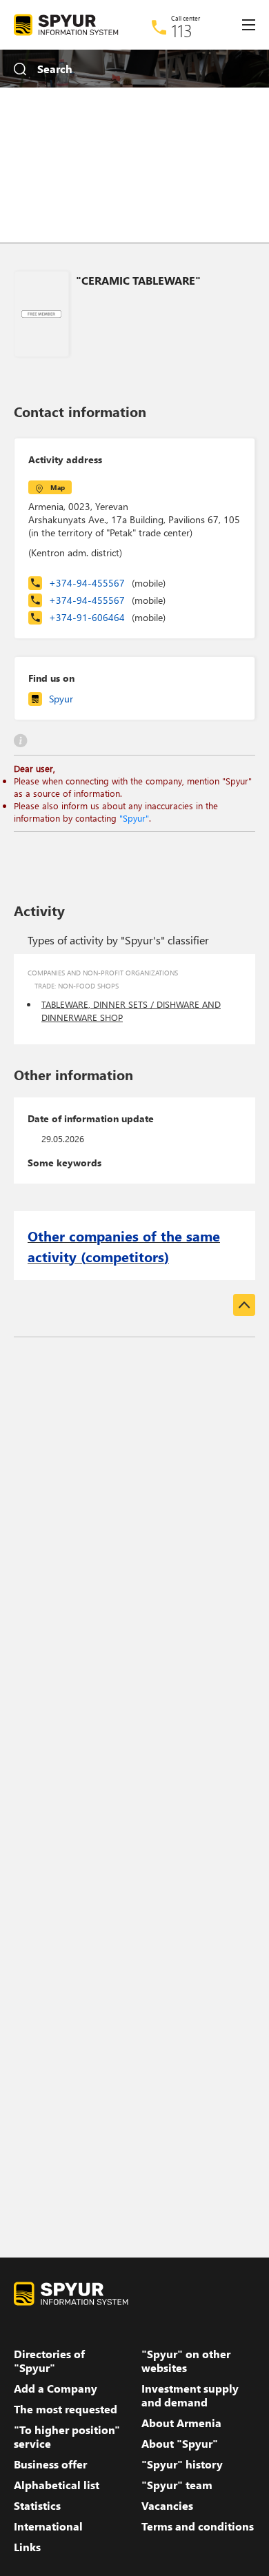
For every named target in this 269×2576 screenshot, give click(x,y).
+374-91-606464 (107, 617)
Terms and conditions (198, 2526)
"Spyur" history (182, 2464)
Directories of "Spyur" (49, 2361)
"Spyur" (134, 818)
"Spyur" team (177, 2485)
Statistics (37, 2506)
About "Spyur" (180, 2444)
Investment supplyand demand (190, 2395)
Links (27, 2547)
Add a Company (56, 2389)
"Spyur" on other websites (186, 2361)
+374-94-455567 (107, 583)
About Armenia (181, 2423)
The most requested (66, 2409)
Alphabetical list (57, 2485)
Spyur (61, 699)
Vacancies (167, 2506)
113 (182, 30)
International (48, 2526)
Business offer (50, 2464)
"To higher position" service (67, 2437)
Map (58, 487)
